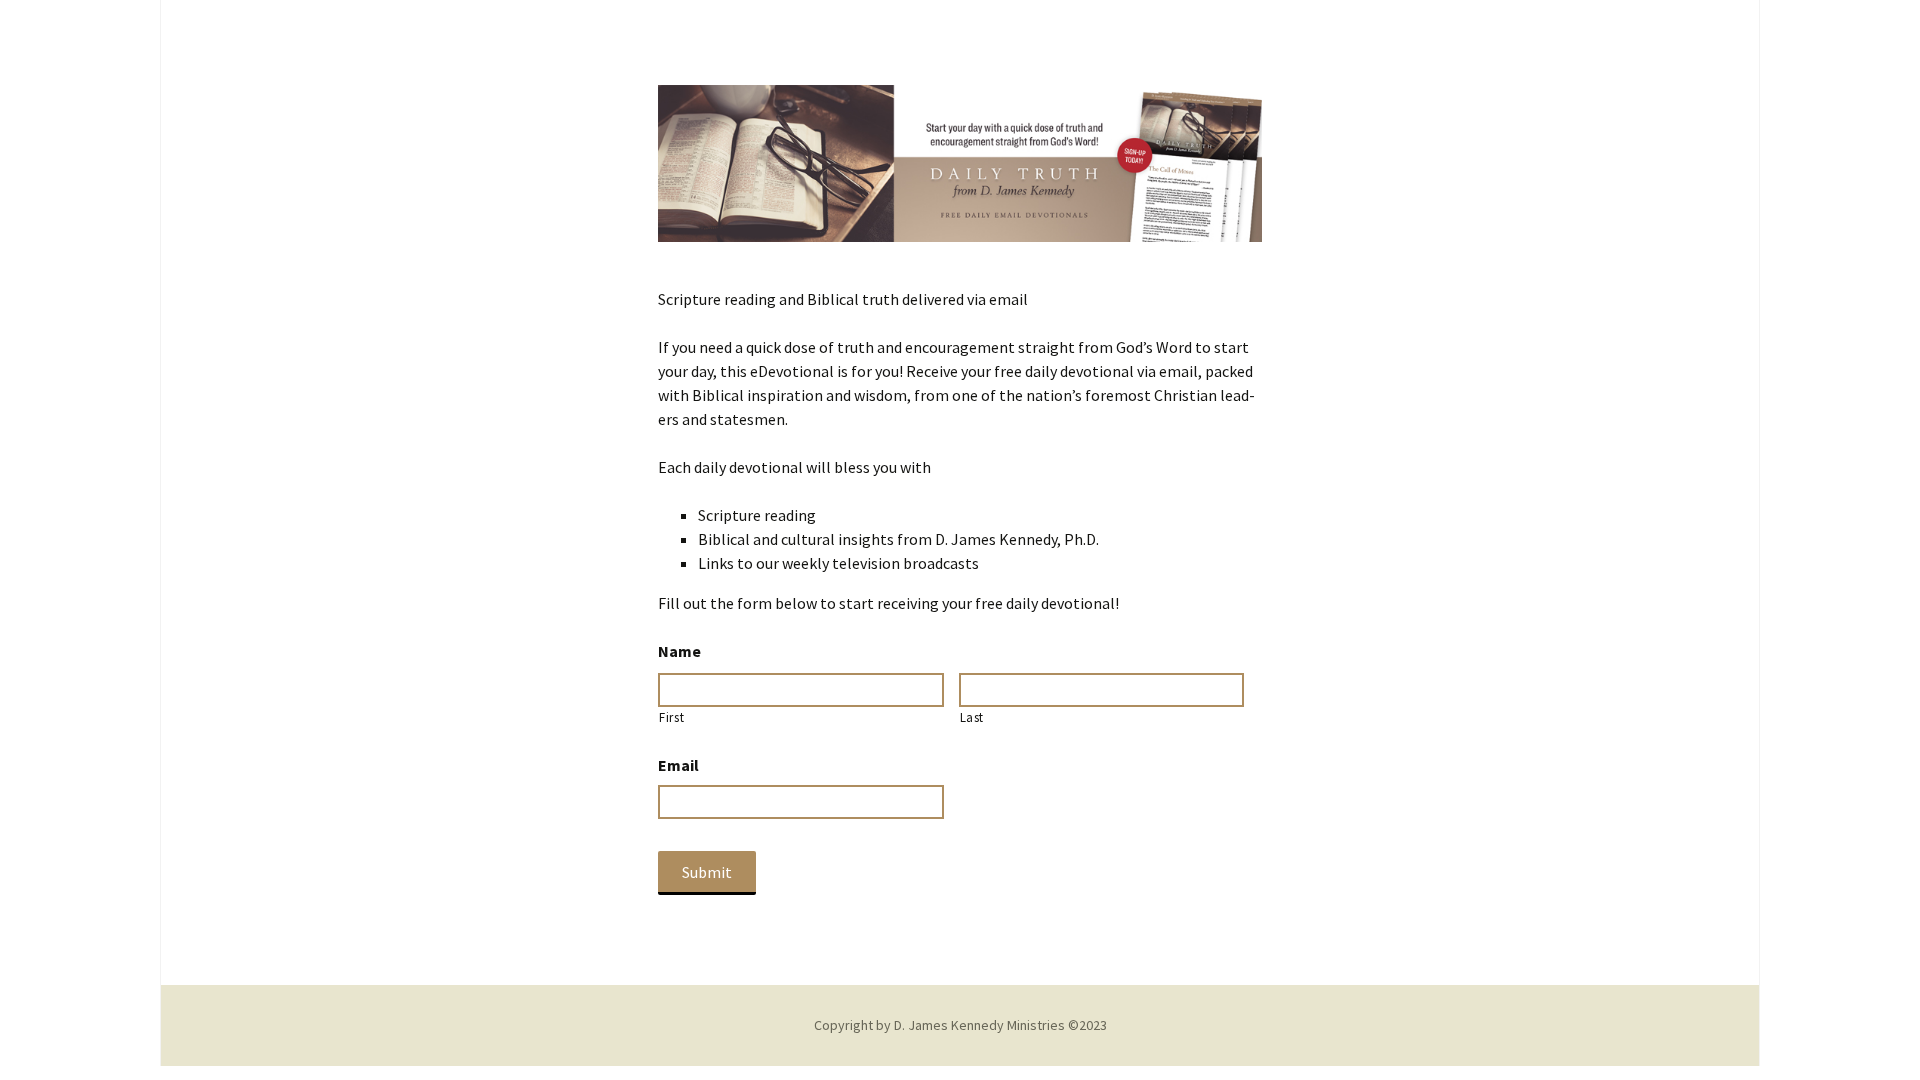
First (671, 717)
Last (972, 717)
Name (679, 651)
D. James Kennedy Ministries (979, 1025)
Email (678, 765)
